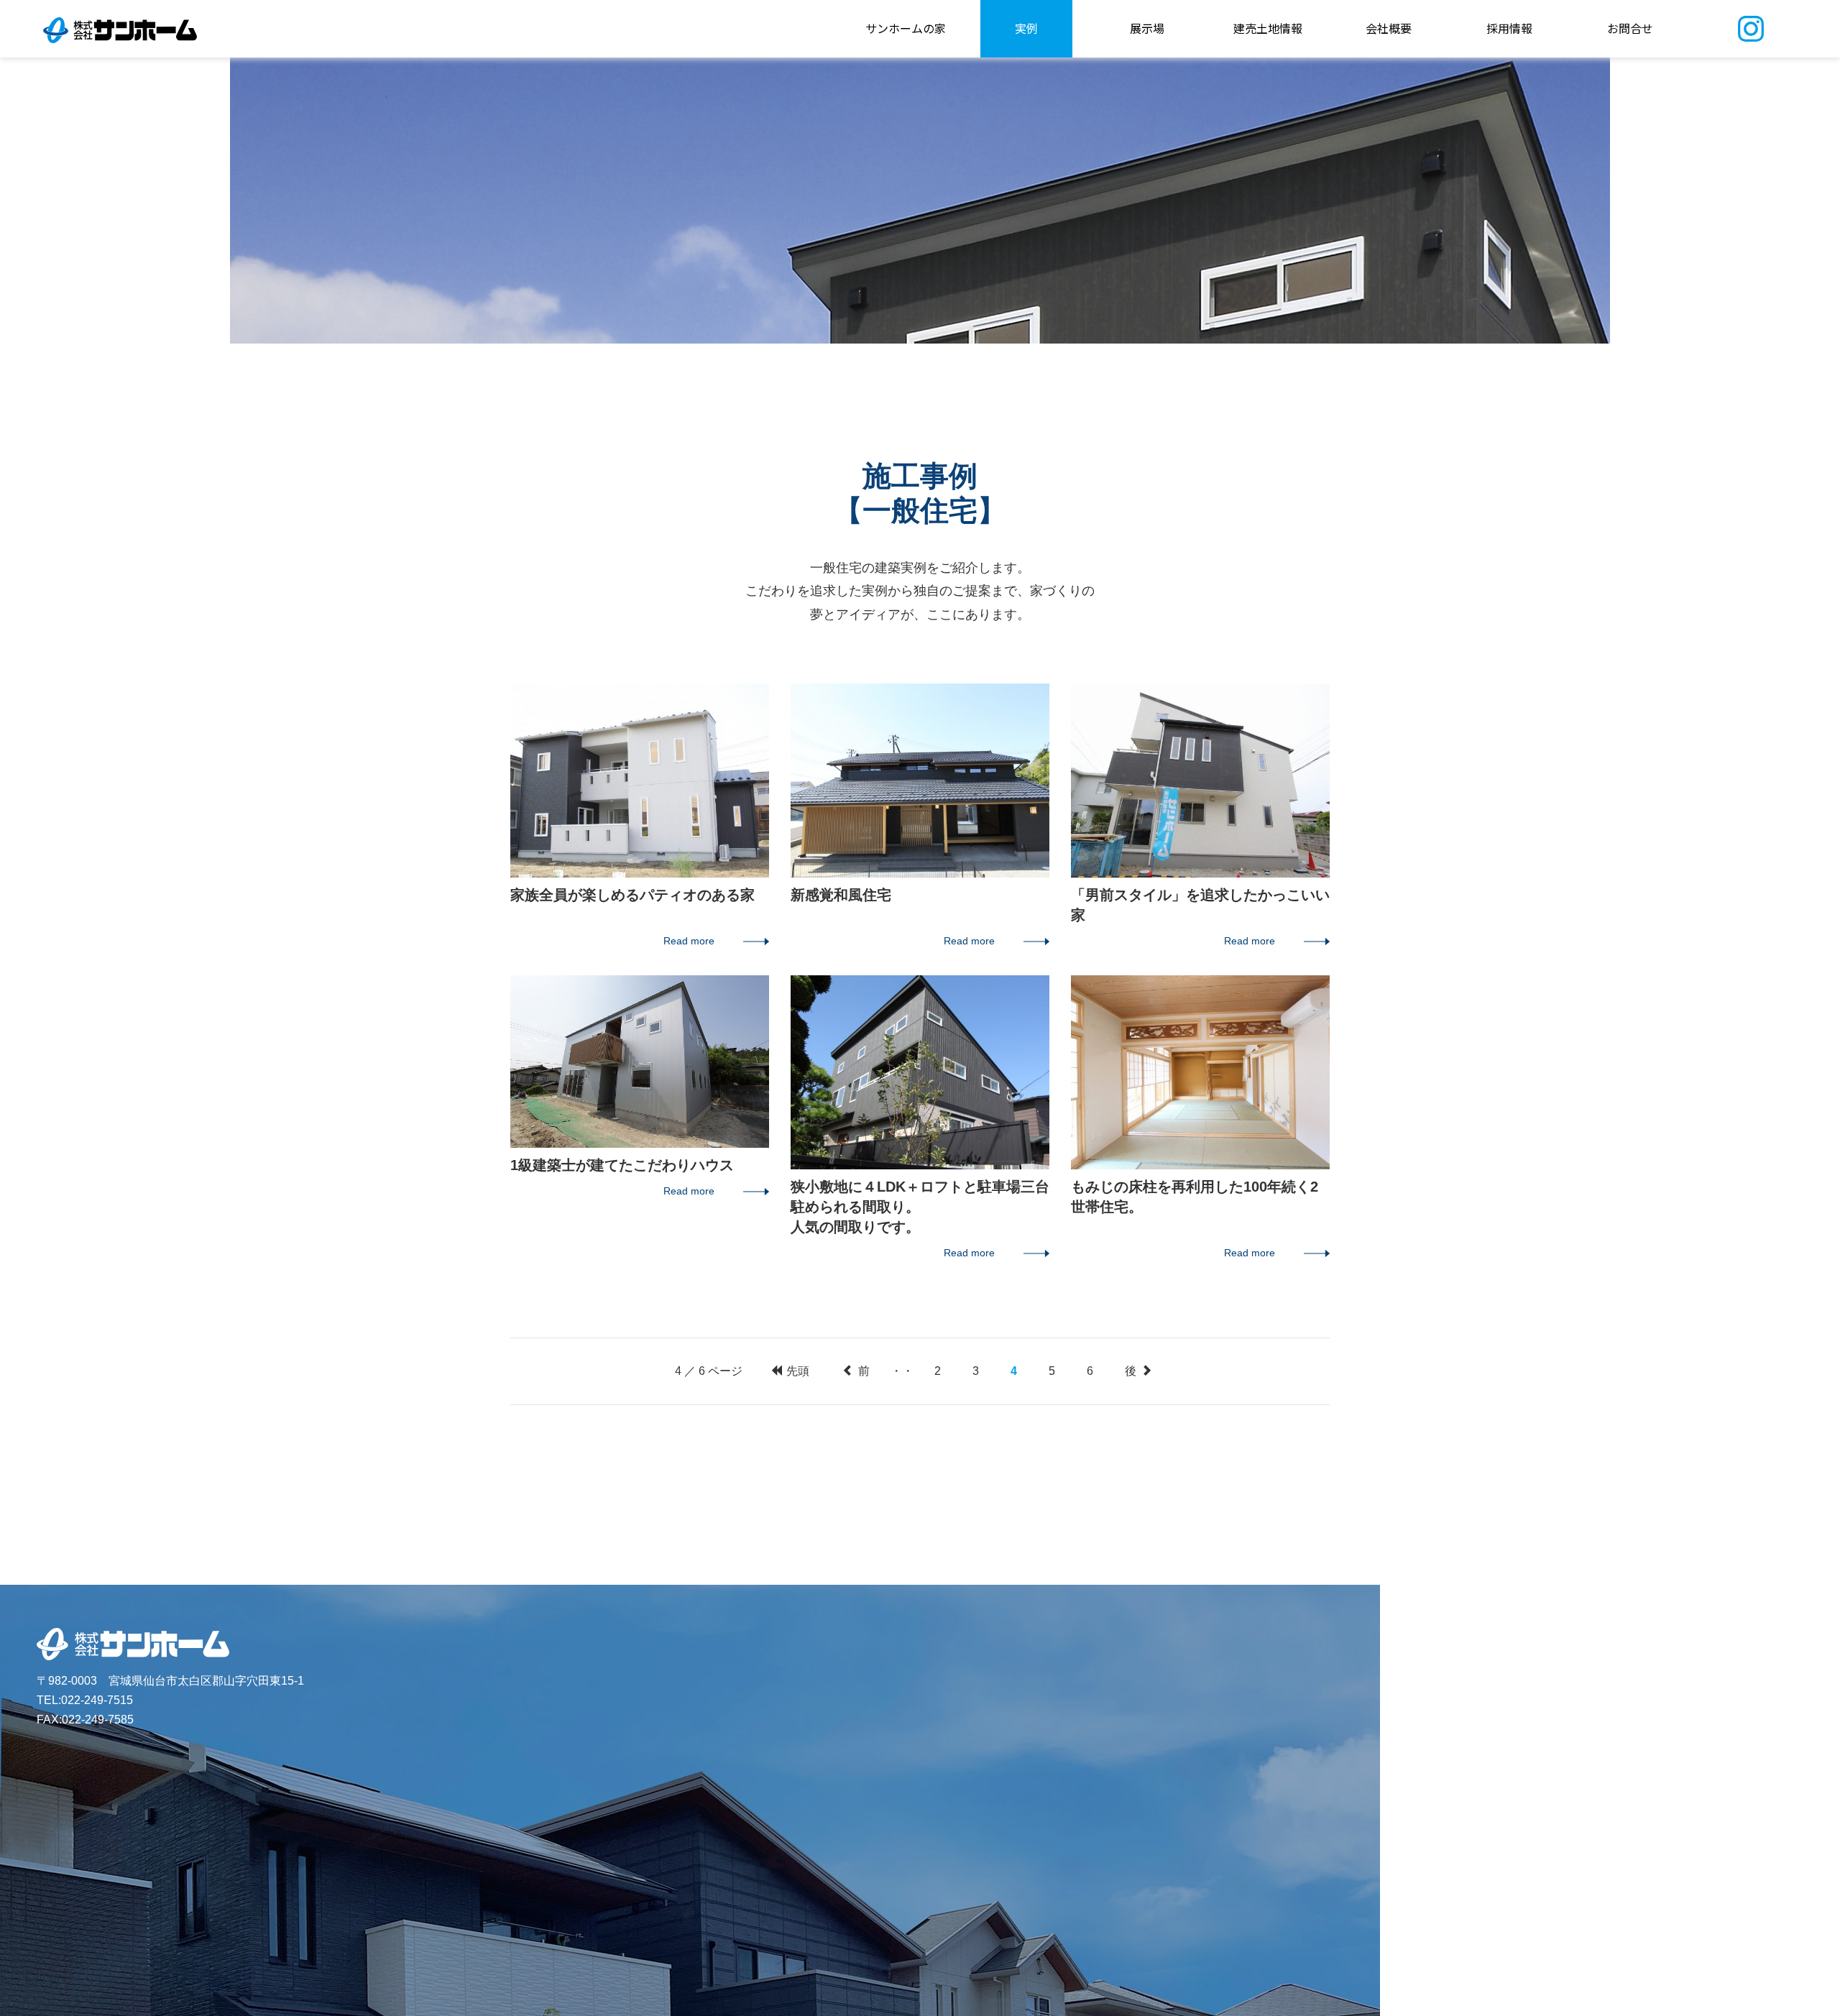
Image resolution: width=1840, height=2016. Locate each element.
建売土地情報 (1268, 28)
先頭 (796, 1371)
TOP (1812, 993)
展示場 (1147, 28)
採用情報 (1509, 28)
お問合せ (1630, 28)
